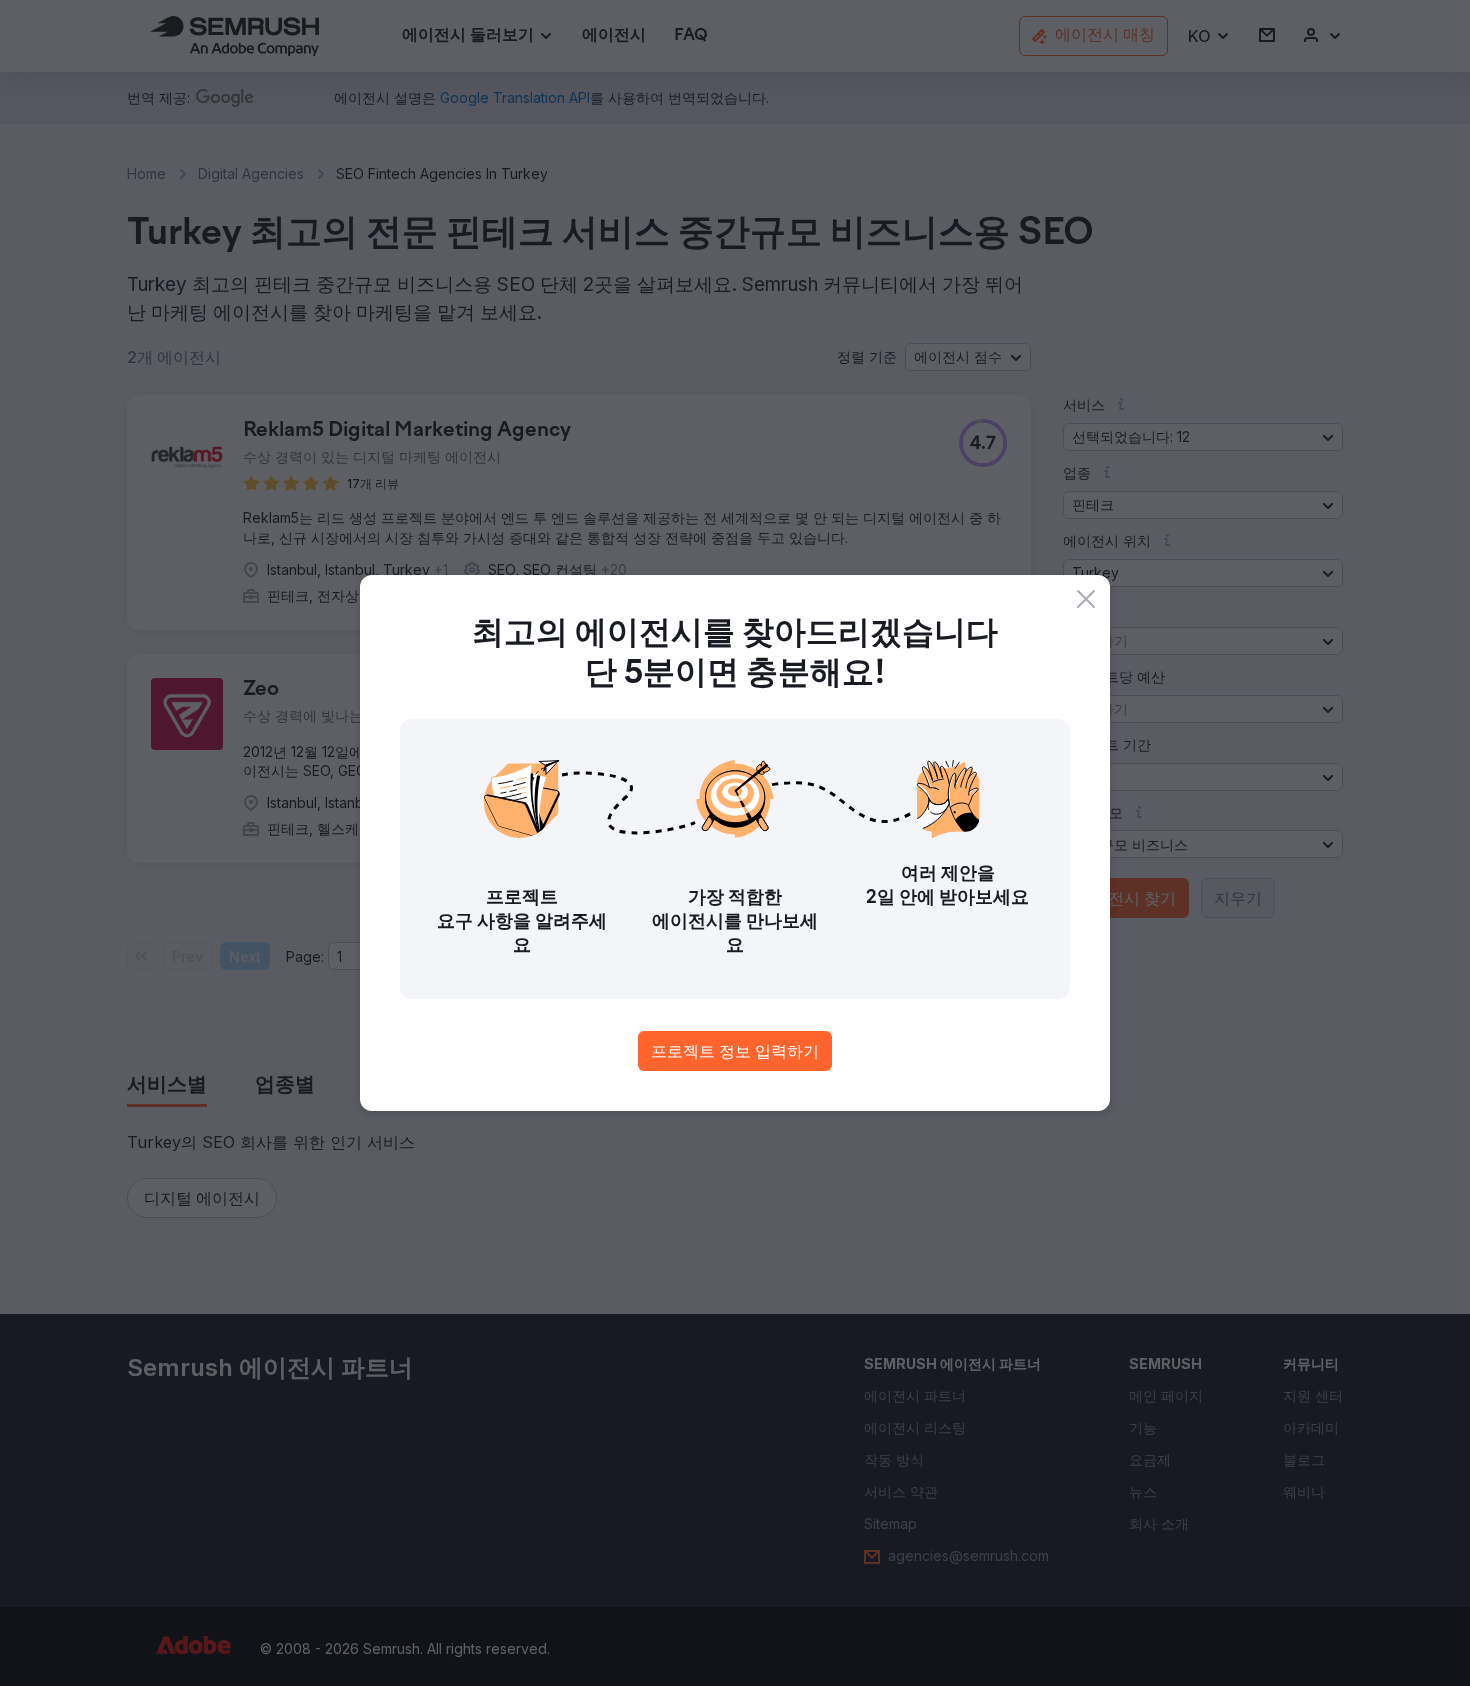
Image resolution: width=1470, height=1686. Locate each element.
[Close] (1086, 599)
